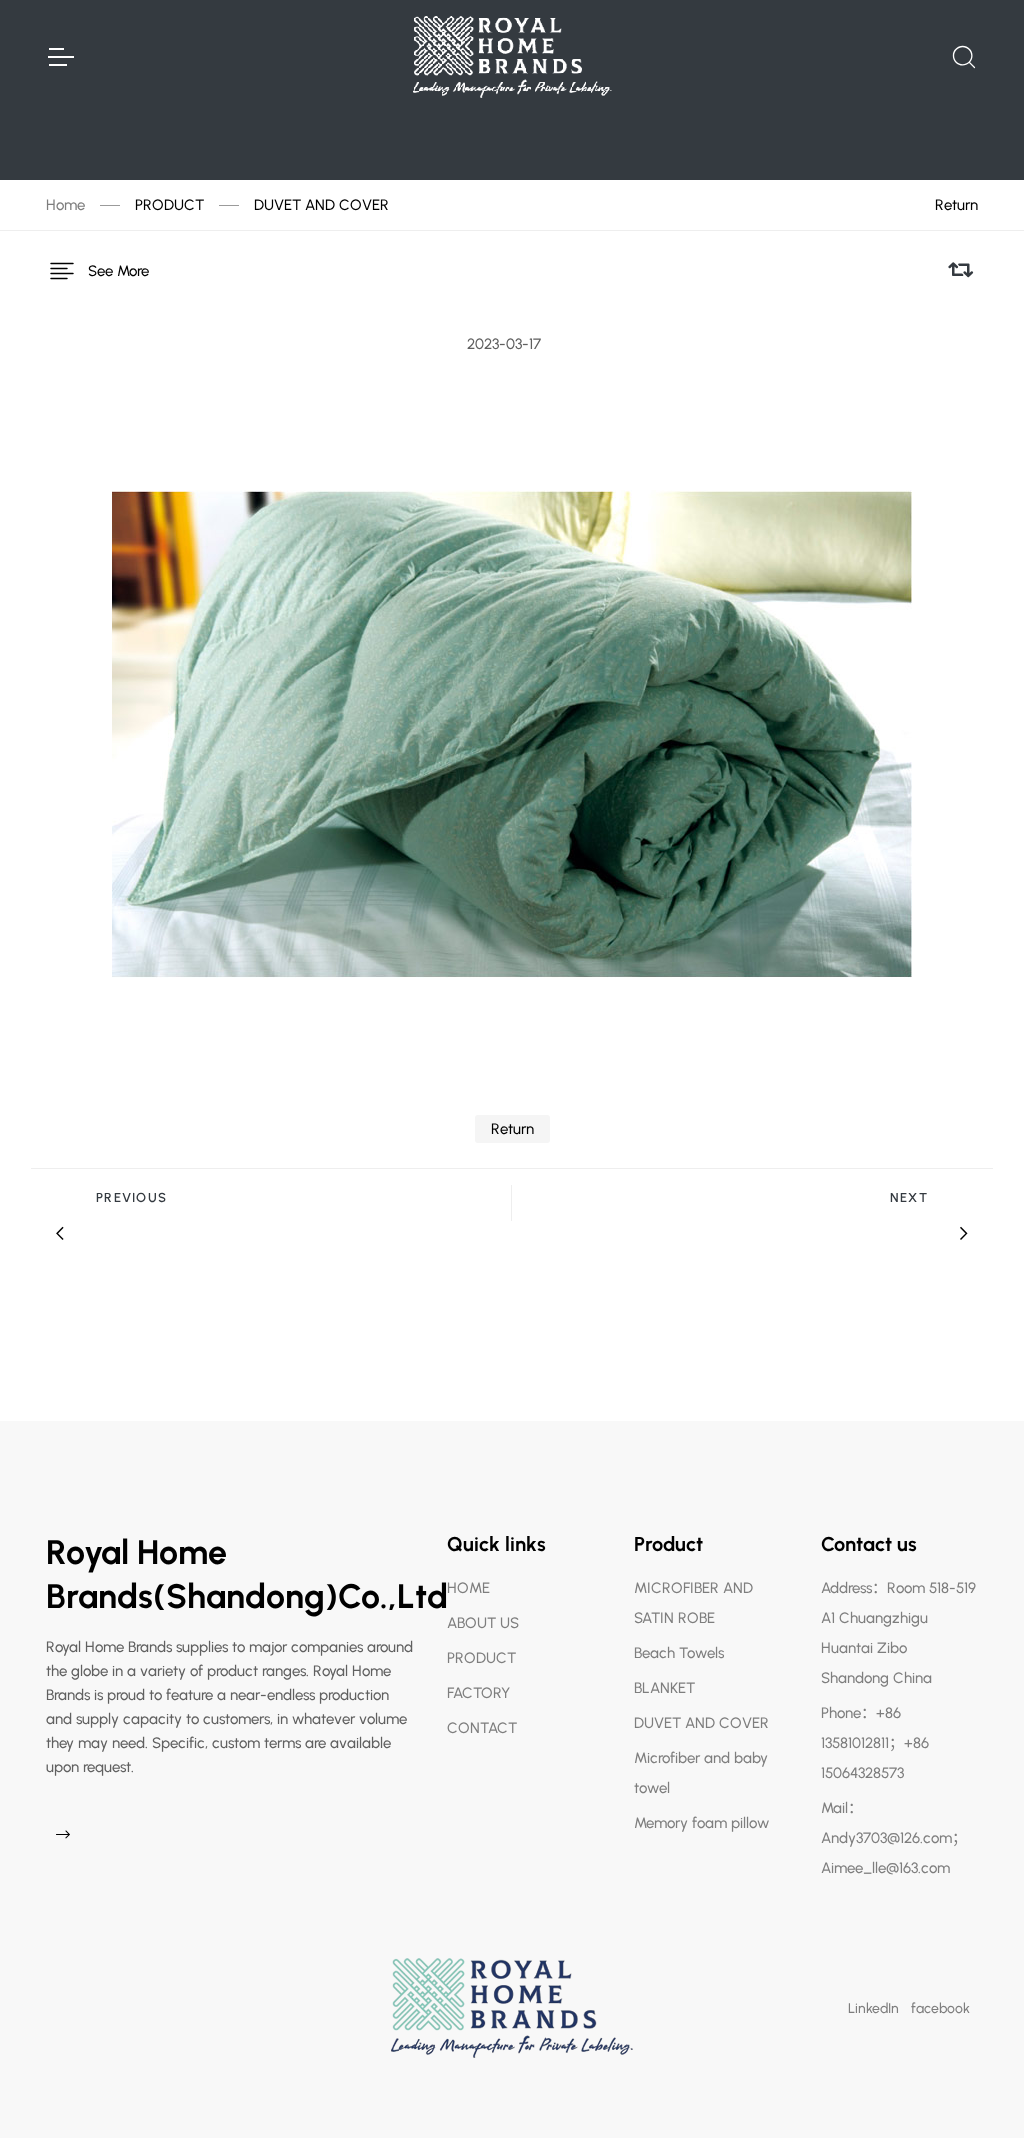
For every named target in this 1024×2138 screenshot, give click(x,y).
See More (118, 271)
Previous (131, 1197)
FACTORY (478, 1693)
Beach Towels (679, 1653)
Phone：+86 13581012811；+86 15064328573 (875, 1743)
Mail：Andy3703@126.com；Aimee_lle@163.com (894, 1838)
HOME (468, 1588)
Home (65, 205)
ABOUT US (483, 1623)
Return (956, 205)
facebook (940, 2008)
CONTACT (482, 1728)
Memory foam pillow (701, 1823)
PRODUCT (169, 205)
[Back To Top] (970, 2084)
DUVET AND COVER (321, 205)
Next (909, 1197)
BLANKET (664, 1688)
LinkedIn (873, 2008)
